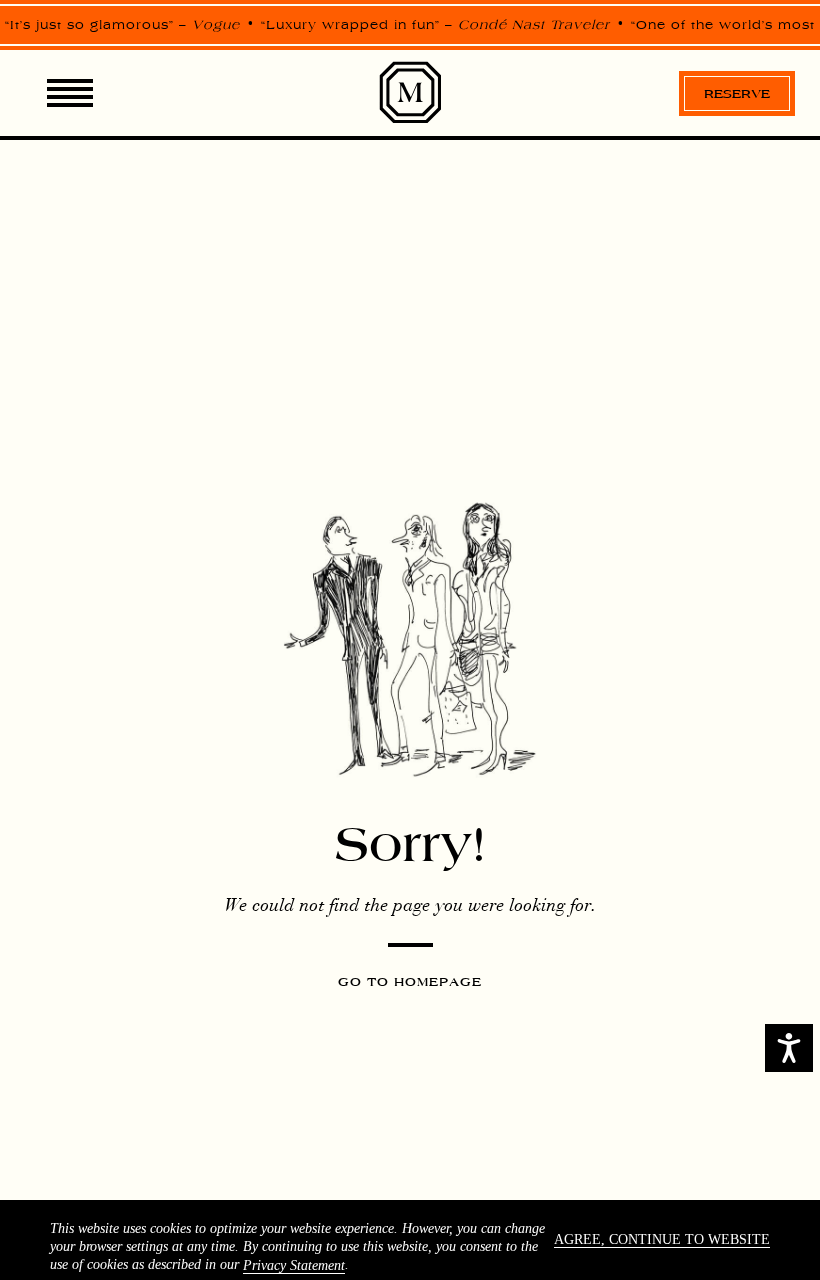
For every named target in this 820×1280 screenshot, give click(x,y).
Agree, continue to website (662, 1239)
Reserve (737, 93)
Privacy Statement (294, 1265)
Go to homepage (410, 981)
